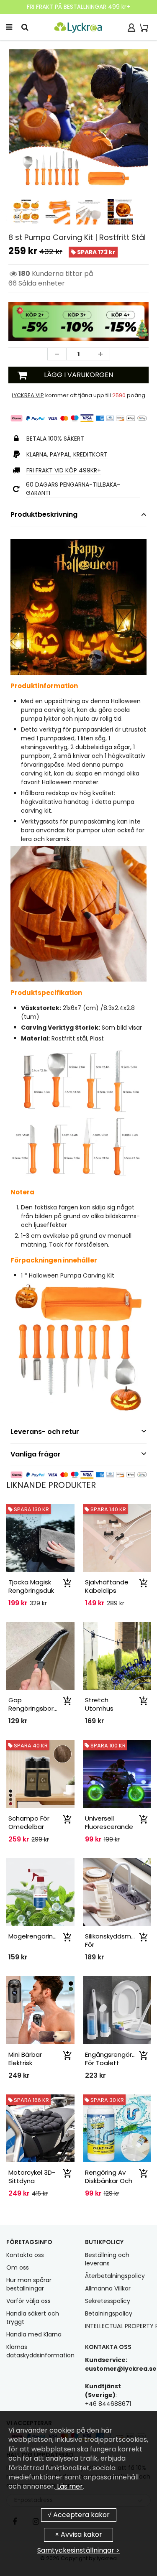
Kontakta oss (25, 2255)
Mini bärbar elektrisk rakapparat (27, 2063)
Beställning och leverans (107, 2259)
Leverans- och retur (45, 1432)
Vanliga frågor (36, 1454)
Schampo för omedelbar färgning (29, 1827)
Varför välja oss (28, 2301)
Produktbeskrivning (44, 514)
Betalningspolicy (109, 2313)
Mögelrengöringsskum (42, 1936)
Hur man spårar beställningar (29, 2284)
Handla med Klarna (34, 2334)
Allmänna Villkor (108, 2288)
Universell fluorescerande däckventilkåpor (110, 1827)
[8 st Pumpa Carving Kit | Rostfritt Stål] (78, 119)
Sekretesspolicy (108, 2301)
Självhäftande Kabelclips (107, 1586)
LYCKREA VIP (28, 395)
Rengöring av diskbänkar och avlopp (109, 2181)
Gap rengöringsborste (36, 1704)
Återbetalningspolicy (115, 2276)
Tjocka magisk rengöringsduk (31, 1586)
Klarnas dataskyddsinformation (40, 2351)
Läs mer (69, 2486)
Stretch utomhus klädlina (99, 1708)
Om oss (18, 2267)
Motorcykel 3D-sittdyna (32, 2177)
